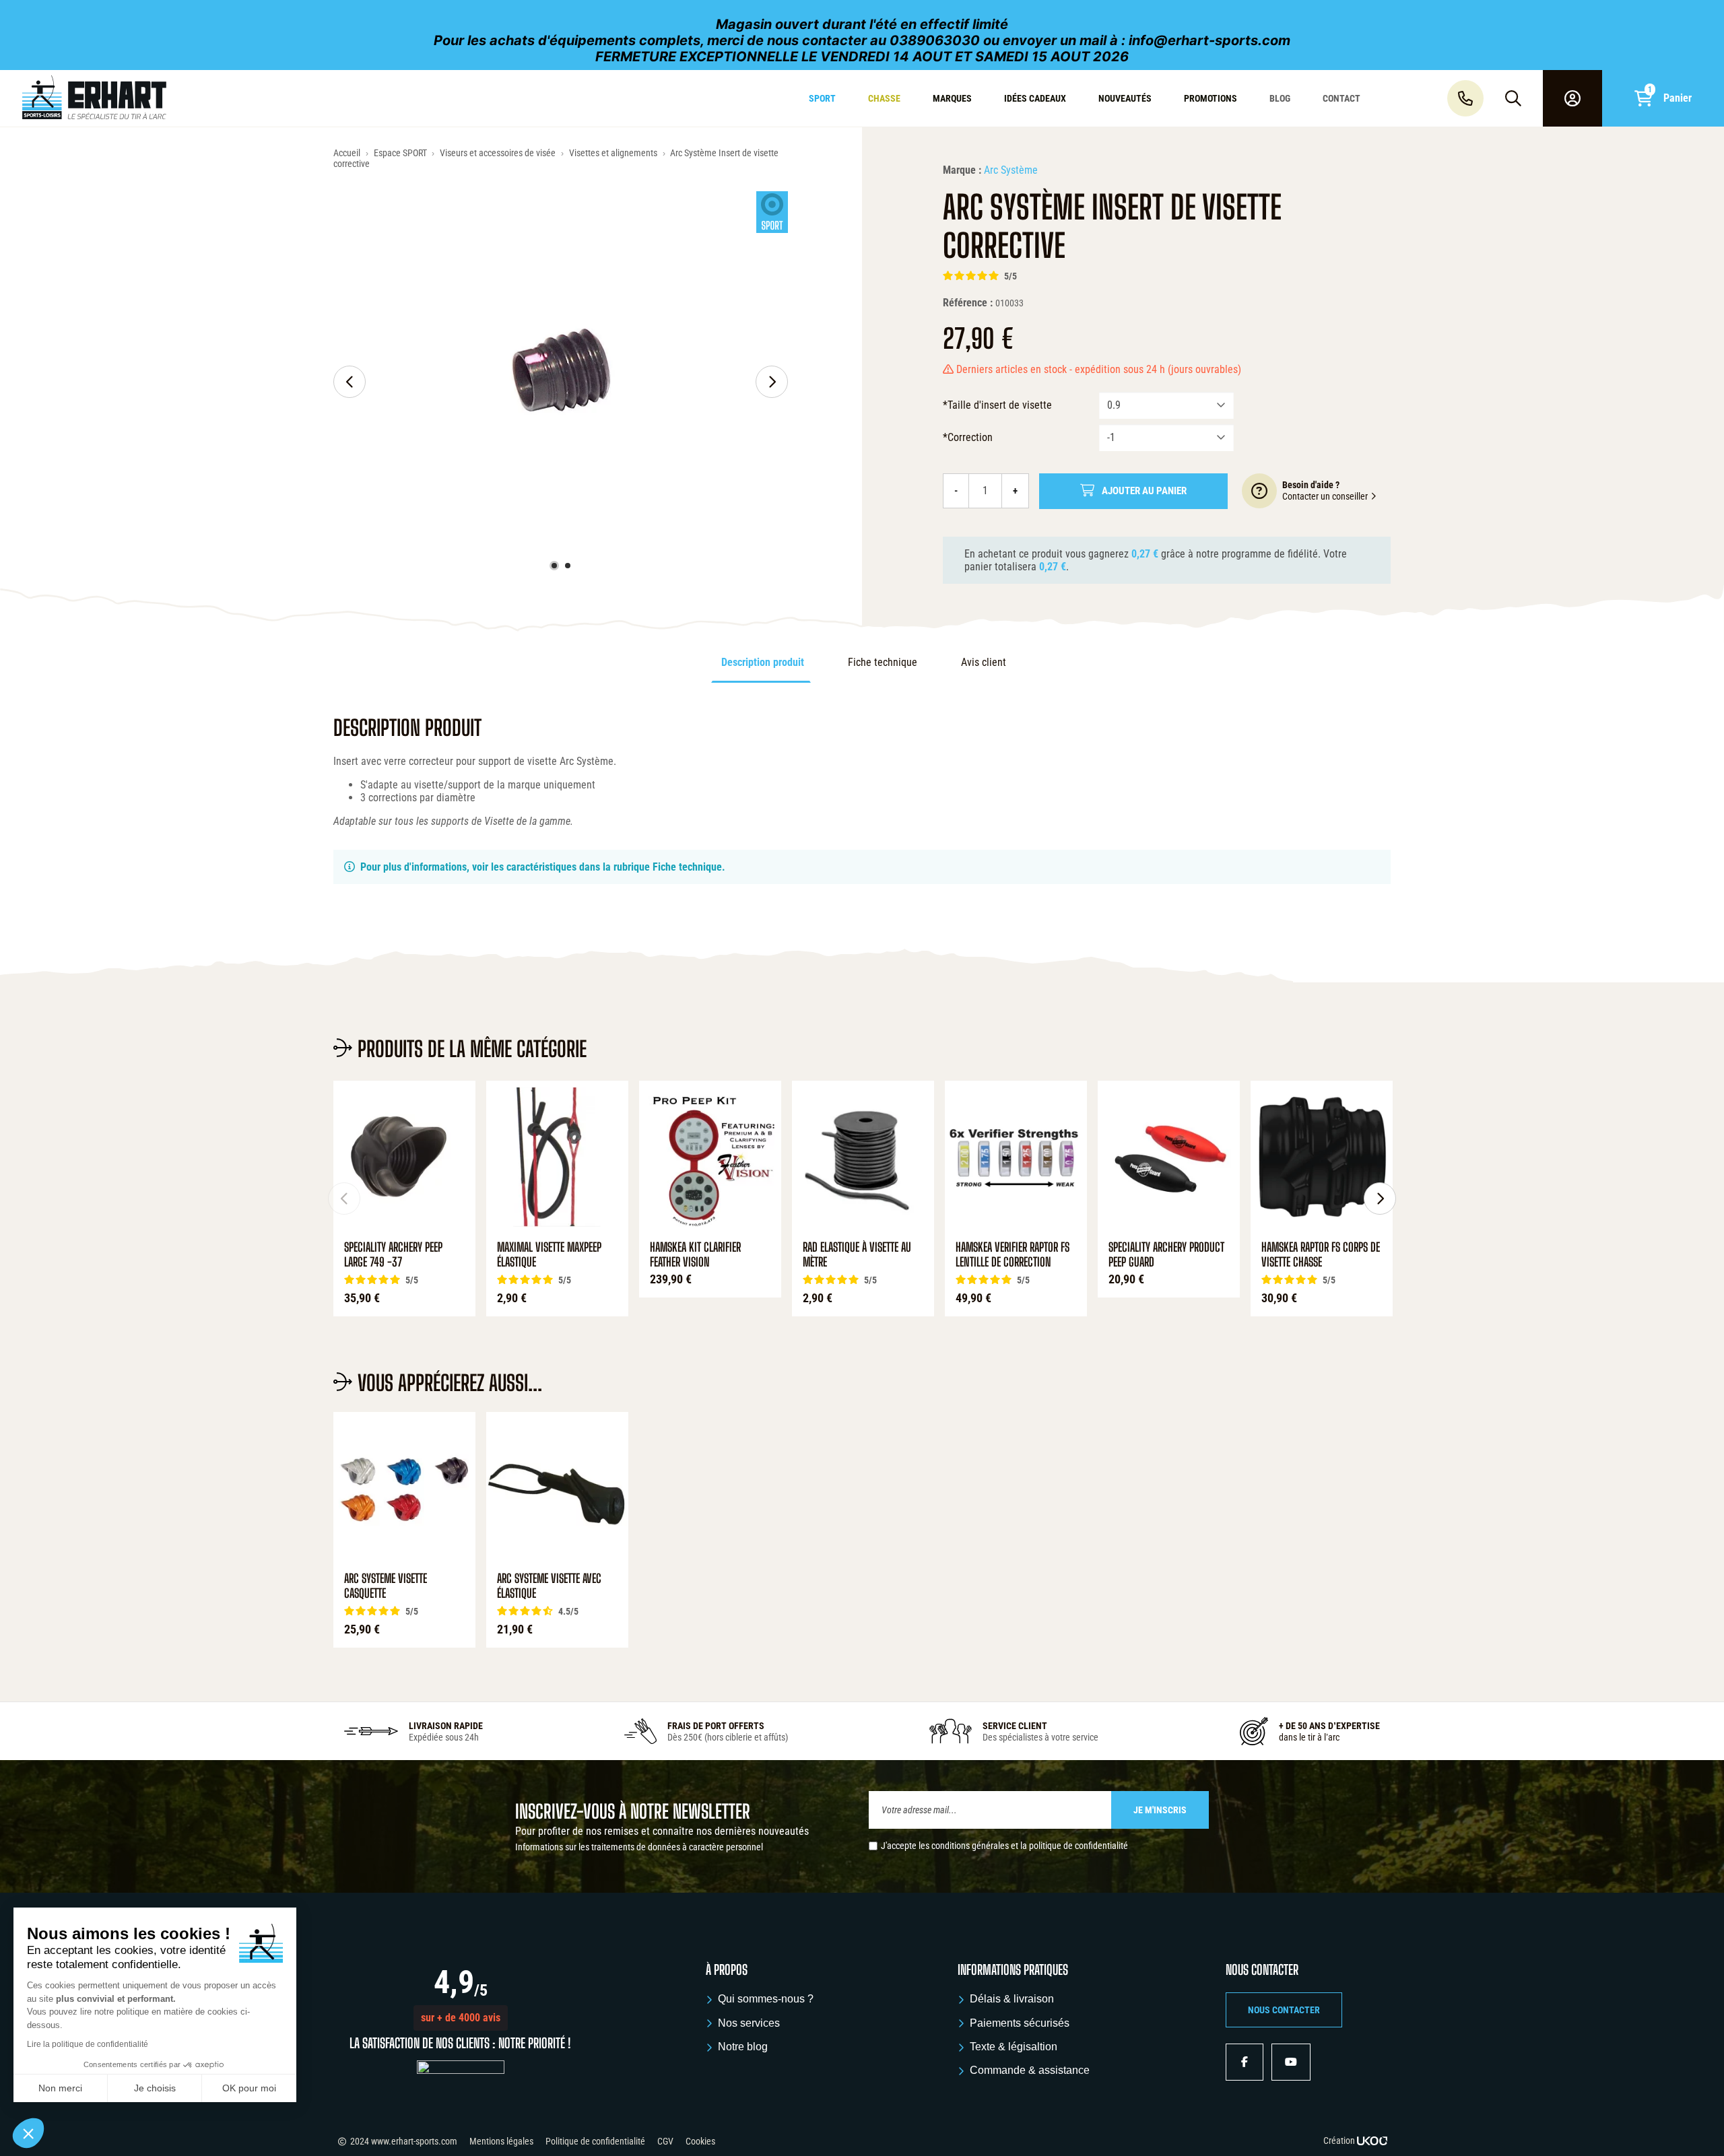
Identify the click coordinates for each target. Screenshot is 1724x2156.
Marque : (962, 170)
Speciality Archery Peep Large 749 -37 (393, 1255)
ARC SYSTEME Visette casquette (386, 1586)
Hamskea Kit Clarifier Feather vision (695, 1255)
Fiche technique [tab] (883, 662)
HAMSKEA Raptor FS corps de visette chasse (1321, 1255)
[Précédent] (350, 382)
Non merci (60, 2088)
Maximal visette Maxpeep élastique (549, 1255)
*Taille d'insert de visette (997, 405)
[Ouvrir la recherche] (1513, 98)
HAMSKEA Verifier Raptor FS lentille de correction (1013, 1255)
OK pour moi (249, 2088)
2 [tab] (568, 566)
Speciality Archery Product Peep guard (1166, 1255)
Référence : (968, 303)
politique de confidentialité (1079, 1846)
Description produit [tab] (763, 662)
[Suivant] (772, 382)
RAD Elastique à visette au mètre (857, 1255)
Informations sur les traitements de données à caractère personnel (639, 1847)
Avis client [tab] (984, 662)
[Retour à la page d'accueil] (146, 98)
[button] (461, 2018)
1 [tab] (554, 566)
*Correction (968, 437)
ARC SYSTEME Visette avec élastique (549, 1586)
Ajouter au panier (1144, 491)
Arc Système (1011, 170)
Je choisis (155, 2088)
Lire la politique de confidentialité (88, 2044)
